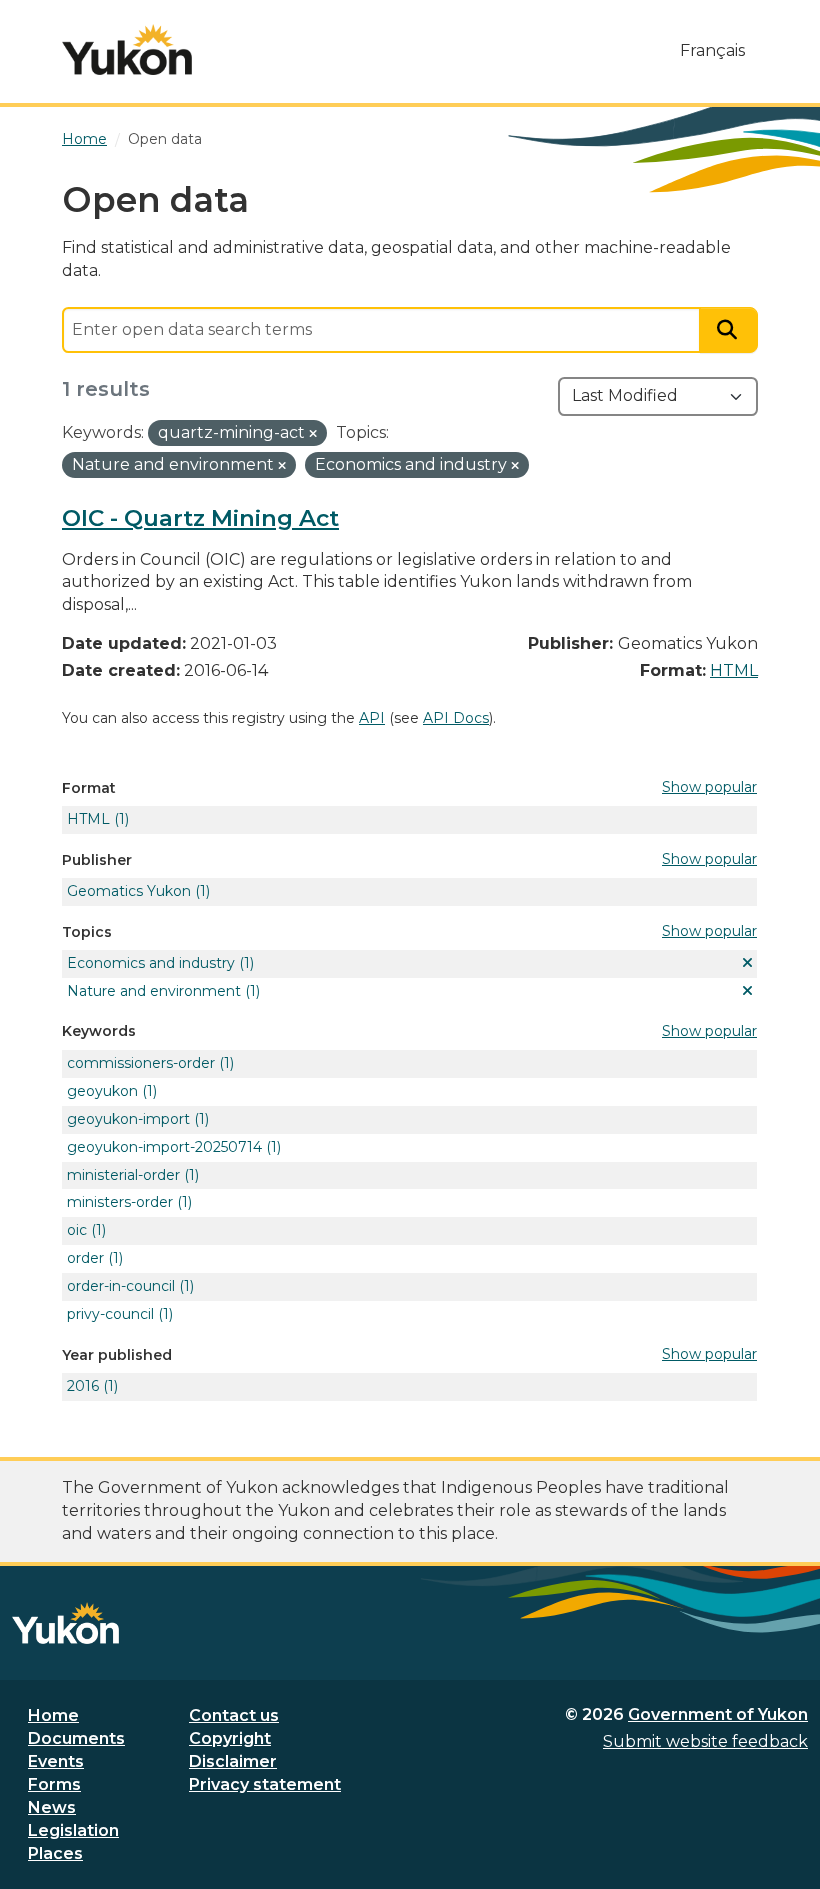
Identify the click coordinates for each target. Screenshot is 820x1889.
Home (53, 1715)
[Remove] (313, 434)
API (372, 718)
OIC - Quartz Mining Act (200, 518)
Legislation (73, 1830)
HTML (734, 670)
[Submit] (729, 330)
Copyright (230, 1738)
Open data (165, 139)
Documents (76, 1738)
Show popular (709, 787)
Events (56, 1761)
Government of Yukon (718, 1714)
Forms (54, 1784)
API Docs (456, 718)
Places (55, 1853)
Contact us (234, 1715)
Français (712, 50)
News (52, 1807)
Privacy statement (265, 1784)
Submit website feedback (705, 1741)
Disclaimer (233, 1761)
